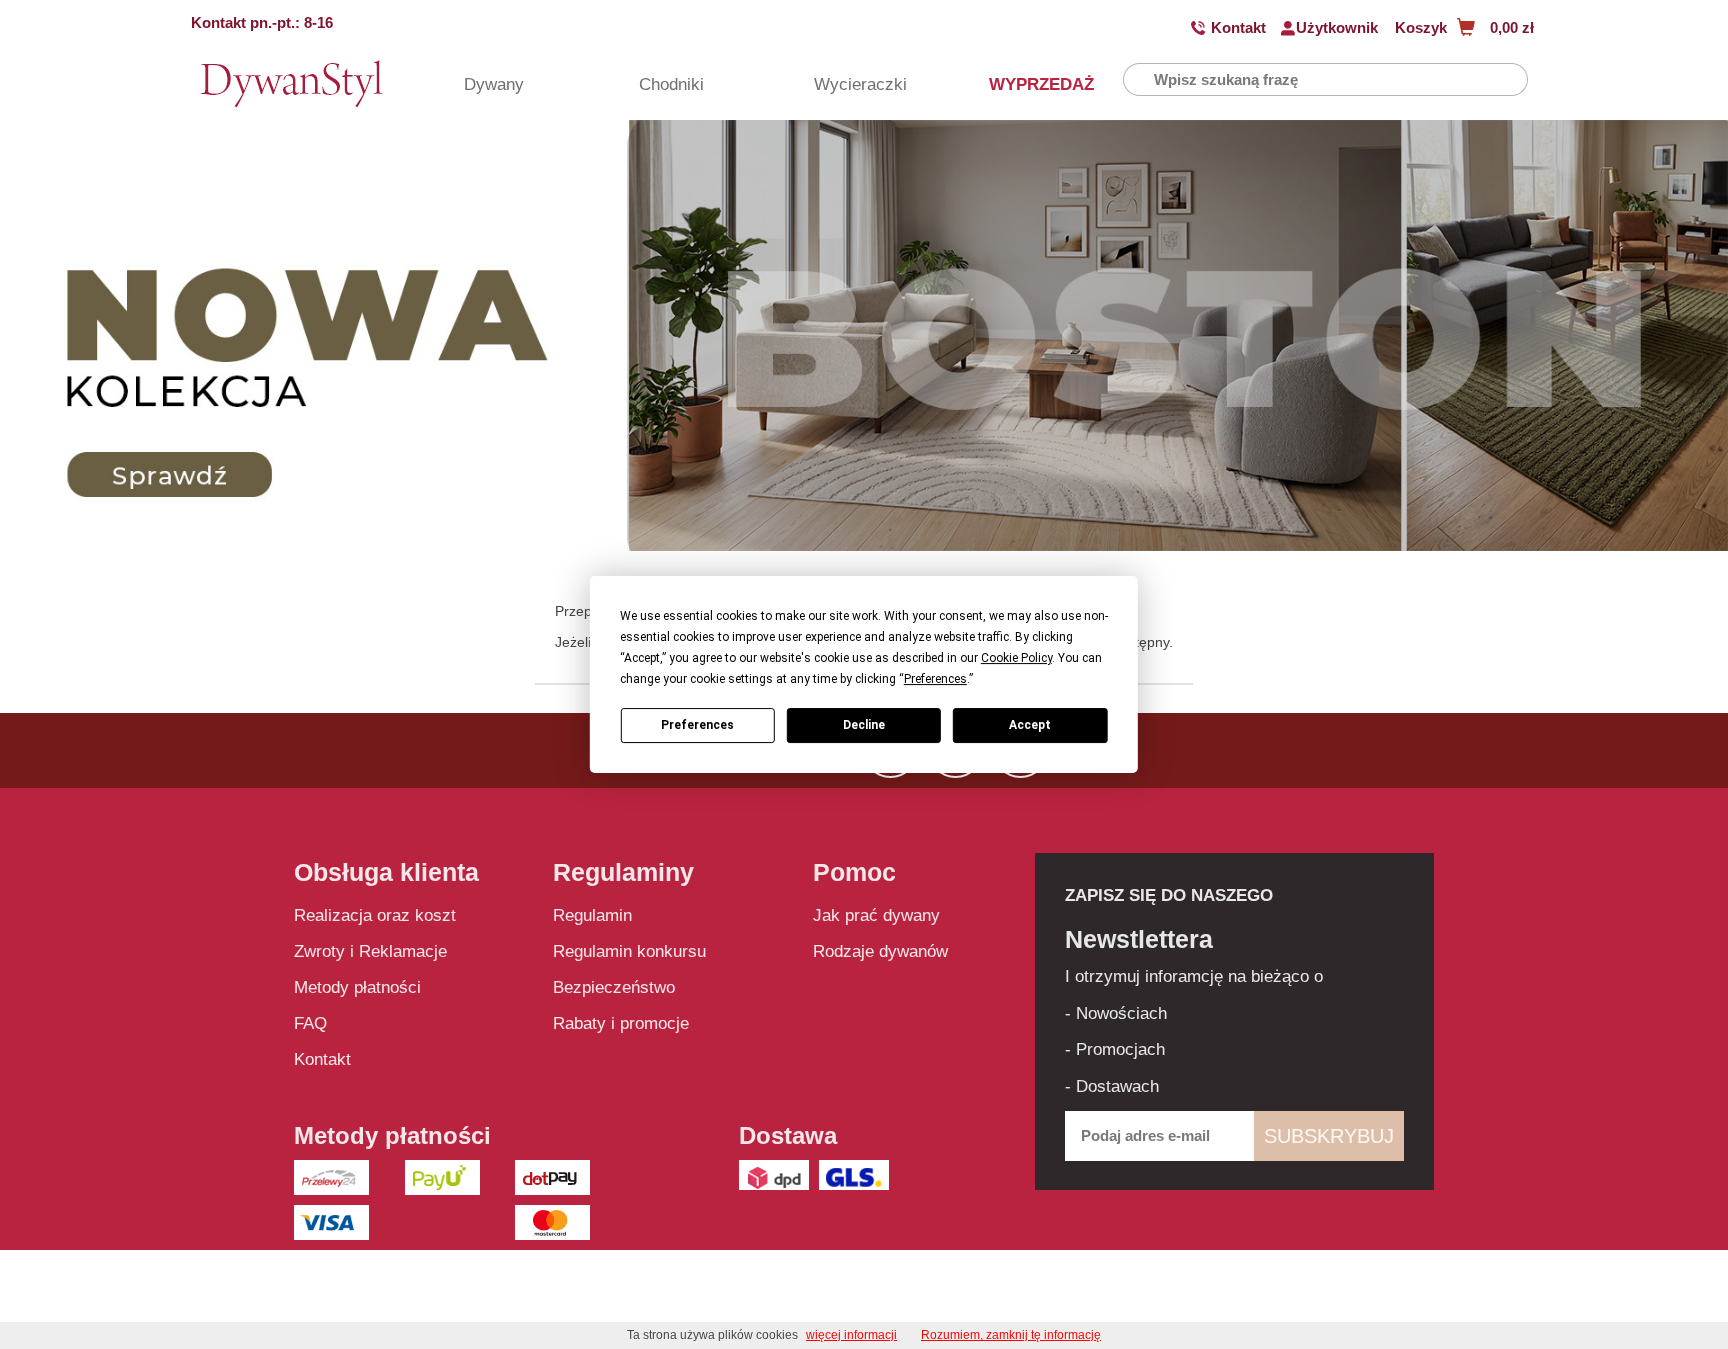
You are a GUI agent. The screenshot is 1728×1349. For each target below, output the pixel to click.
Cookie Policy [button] (1016, 658)
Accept (1030, 725)
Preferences (697, 725)
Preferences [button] (935, 679)
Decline (864, 725)
